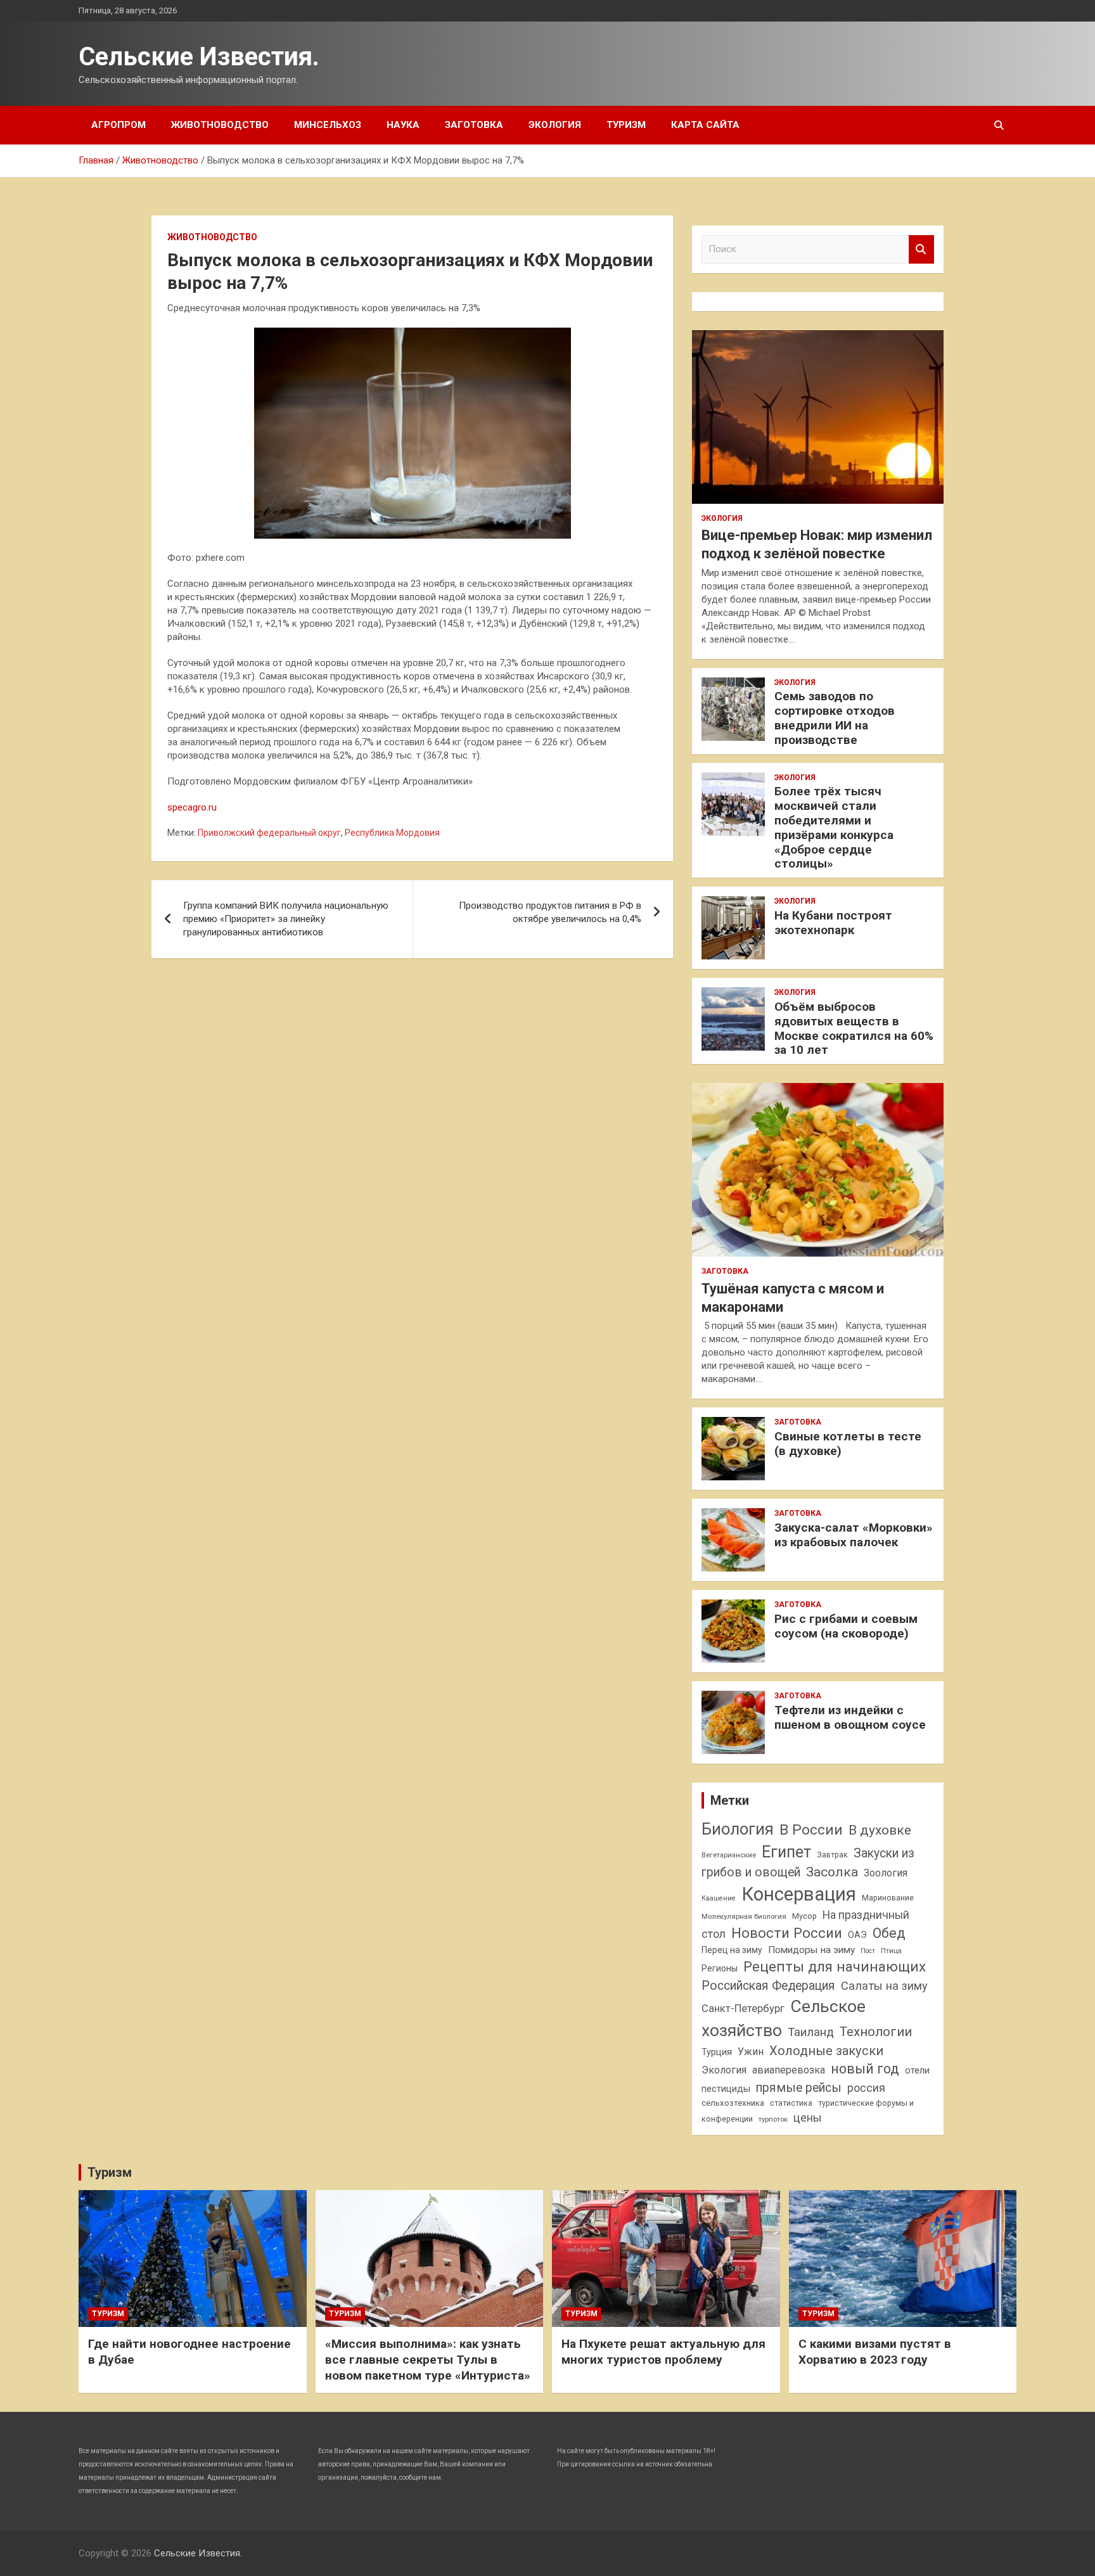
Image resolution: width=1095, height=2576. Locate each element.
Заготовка (474, 125)
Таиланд (811, 2032)
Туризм (626, 125)
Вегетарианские (729, 1855)
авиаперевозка (789, 2070)
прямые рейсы (799, 2088)
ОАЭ (857, 1935)
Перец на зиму (732, 1950)
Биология (738, 1829)
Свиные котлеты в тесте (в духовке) (848, 1444)
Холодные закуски (826, 2051)
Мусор (804, 1916)
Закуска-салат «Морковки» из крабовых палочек (854, 1535)
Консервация (799, 1894)
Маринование (888, 1898)
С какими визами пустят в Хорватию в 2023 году (875, 2352)
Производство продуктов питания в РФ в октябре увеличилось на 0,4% (550, 912)
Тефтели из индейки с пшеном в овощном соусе (850, 1717)
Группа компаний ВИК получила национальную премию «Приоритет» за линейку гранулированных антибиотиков (286, 919)
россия (866, 2088)
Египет (786, 1852)
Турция (717, 2052)
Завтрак (832, 1855)
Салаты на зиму (884, 1986)
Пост (868, 1951)
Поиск (921, 249)
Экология (555, 125)
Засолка (832, 1872)
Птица (891, 1951)
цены (808, 2118)
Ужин (751, 2052)
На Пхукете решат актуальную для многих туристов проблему (663, 2352)
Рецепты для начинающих (835, 1967)
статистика (791, 2103)
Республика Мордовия (392, 833)
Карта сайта (705, 125)
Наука (403, 125)
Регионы (720, 1968)
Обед (889, 1933)
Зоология (886, 1873)
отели (917, 2070)
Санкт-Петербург (743, 2009)
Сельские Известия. (199, 57)
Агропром (118, 125)
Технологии (876, 2032)
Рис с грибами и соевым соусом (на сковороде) (846, 1626)
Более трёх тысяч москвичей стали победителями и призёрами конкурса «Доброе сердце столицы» (834, 827)
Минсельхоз (328, 125)
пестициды (726, 2089)
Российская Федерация (768, 1986)
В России (811, 1830)
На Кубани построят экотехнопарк (833, 923)
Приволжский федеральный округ (269, 833)
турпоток (773, 2119)
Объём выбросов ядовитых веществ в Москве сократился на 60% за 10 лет (854, 1028)
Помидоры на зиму (811, 1950)
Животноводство (220, 125)
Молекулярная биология (744, 1916)
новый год (865, 2069)
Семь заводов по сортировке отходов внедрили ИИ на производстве (835, 718)
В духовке (880, 1830)
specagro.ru (192, 807)
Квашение (719, 1898)
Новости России (787, 1933)
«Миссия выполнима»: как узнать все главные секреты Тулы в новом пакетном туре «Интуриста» (428, 2359)
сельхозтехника (733, 2103)
